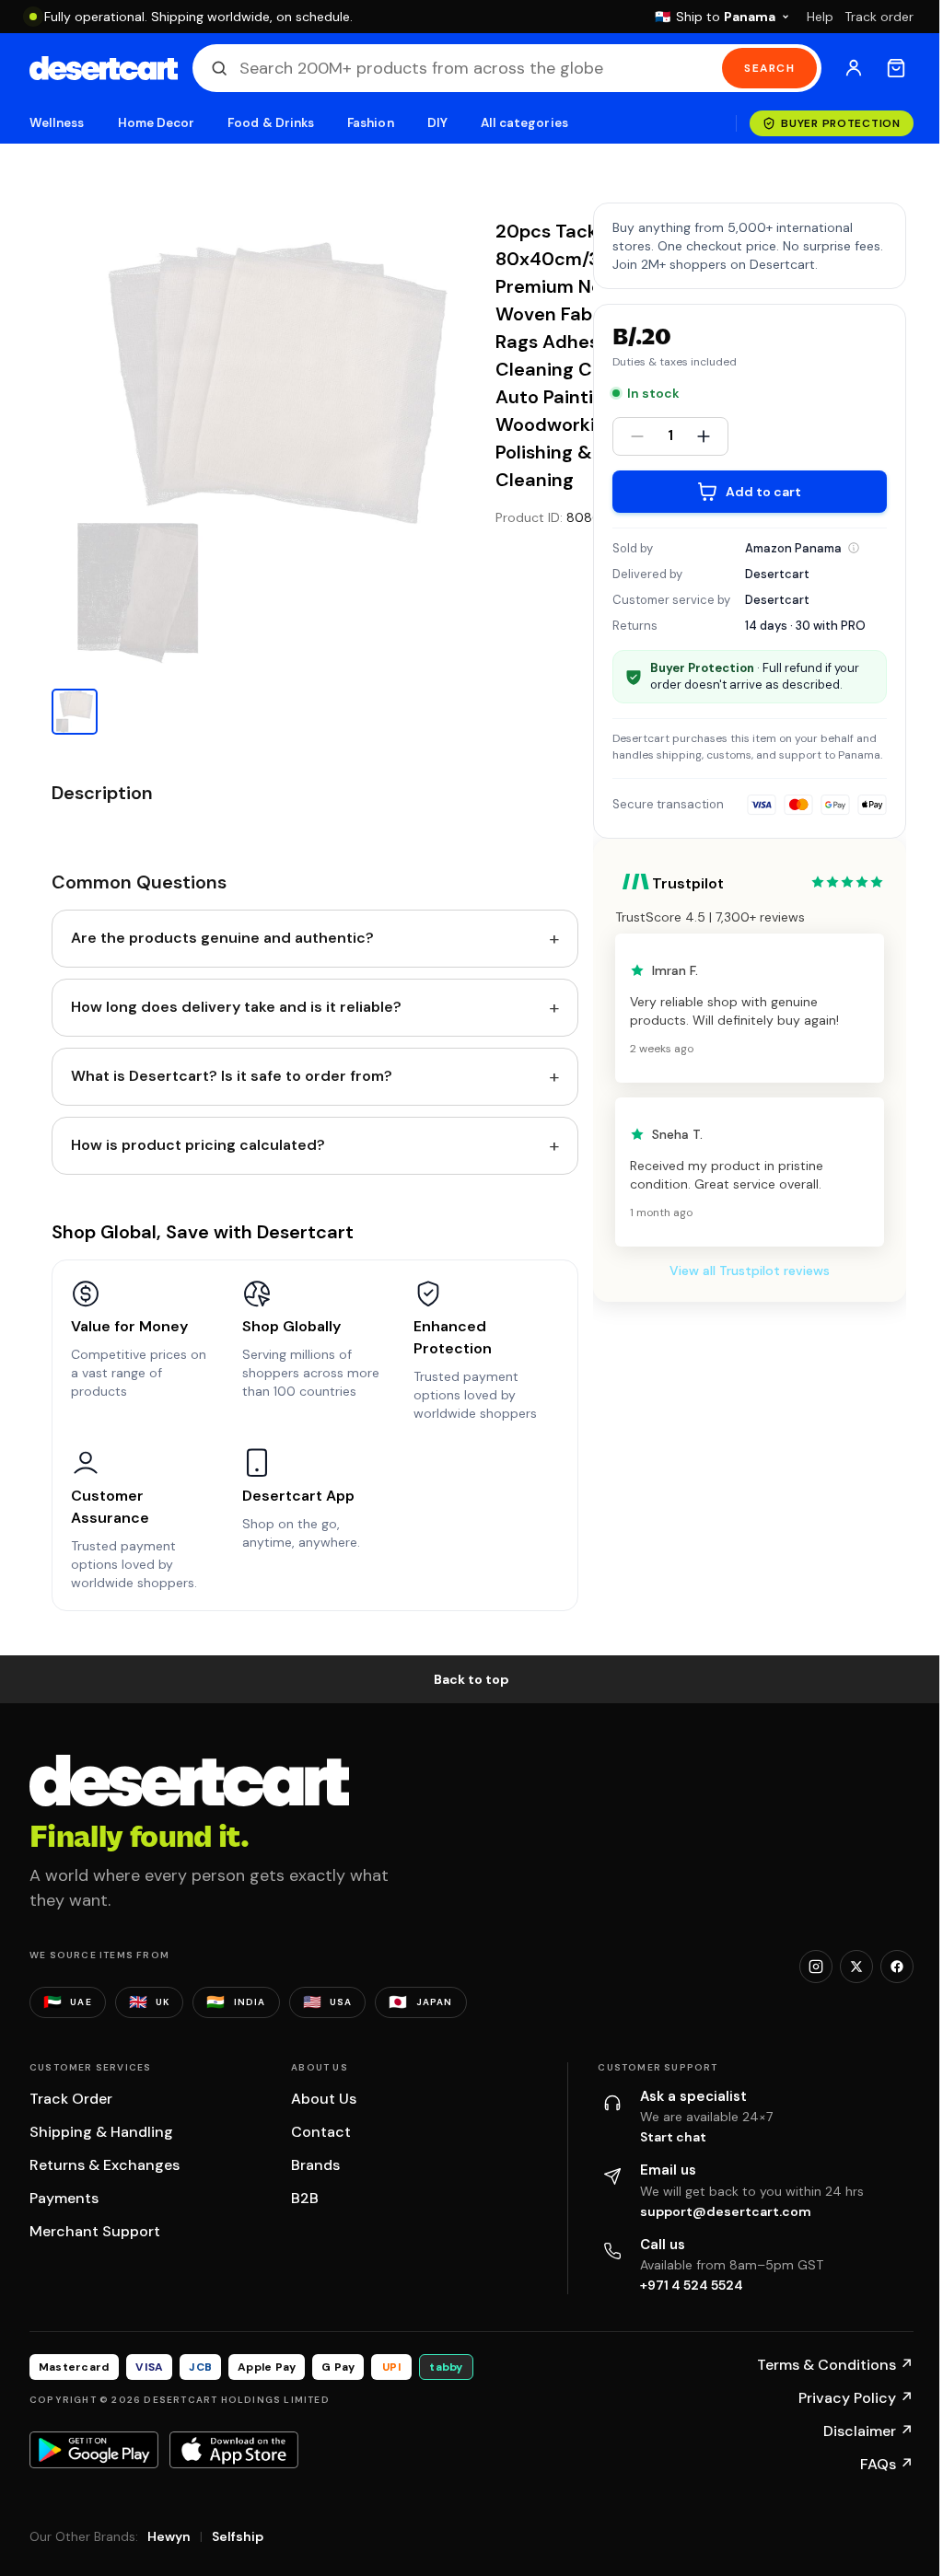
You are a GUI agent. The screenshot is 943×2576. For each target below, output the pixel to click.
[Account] (854, 68)
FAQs (887, 2464)
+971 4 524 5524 (692, 2285)
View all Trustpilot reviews (750, 1271)
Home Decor (157, 123)
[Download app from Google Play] (94, 2450)
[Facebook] (897, 1967)
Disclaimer (868, 2431)
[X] (856, 1967)
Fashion (370, 123)
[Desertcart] (104, 68)
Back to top (471, 1679)
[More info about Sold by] (854, 548)
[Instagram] (816, 1967)
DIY (437, 123)
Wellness (57, 123)
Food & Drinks (271, 123)
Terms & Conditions (835, 2365)
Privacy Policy (856, 2398)
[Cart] (896, 68)
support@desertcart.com (726, 2211)
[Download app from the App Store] (234, 2450)
